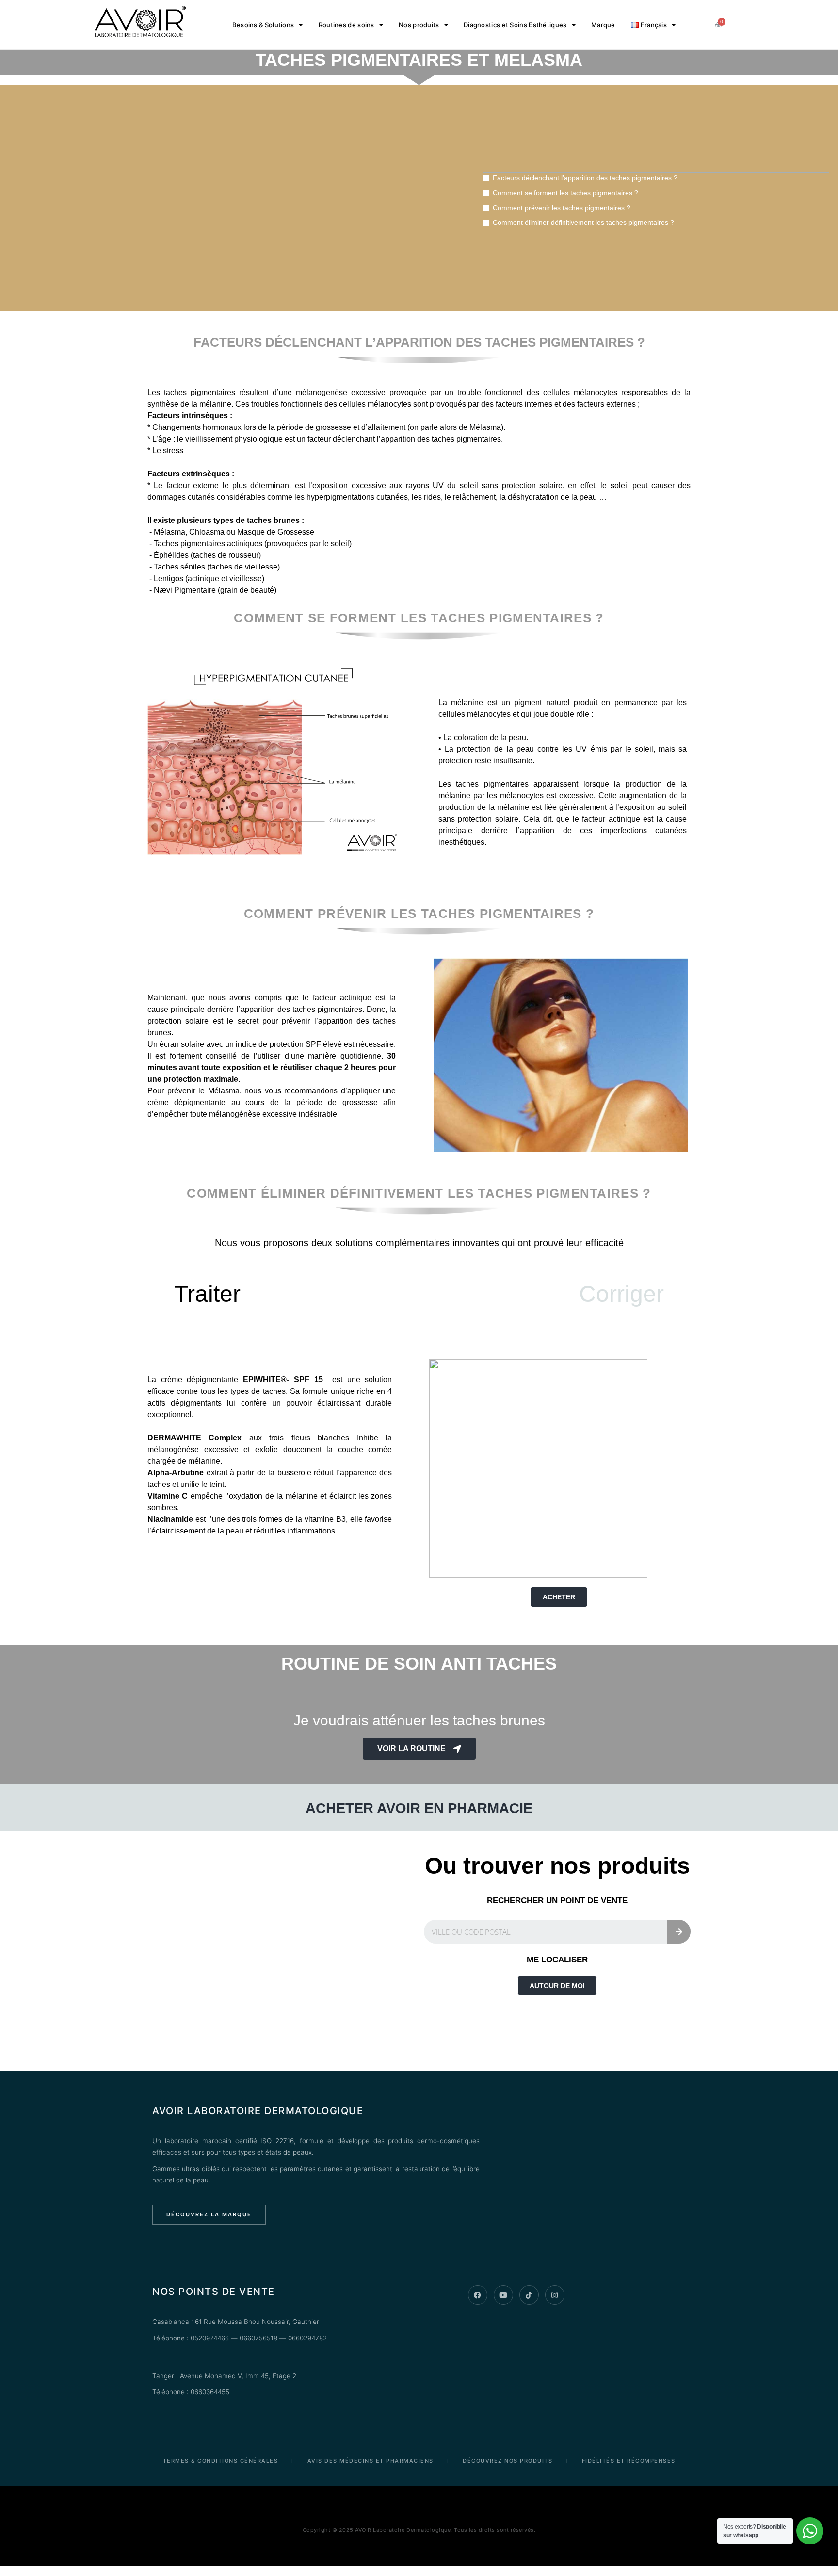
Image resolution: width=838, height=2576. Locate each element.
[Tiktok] (529, 2295)
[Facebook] (478, 2295)
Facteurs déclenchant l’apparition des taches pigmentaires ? (585, 178)
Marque (603, 25)
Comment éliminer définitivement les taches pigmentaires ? (583, 222)
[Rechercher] (679, 1932)
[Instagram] (555, 2295)
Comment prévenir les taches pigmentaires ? (562, 208)
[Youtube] (503, 2295)
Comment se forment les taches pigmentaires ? (565, 193)
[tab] (207, 1294)
